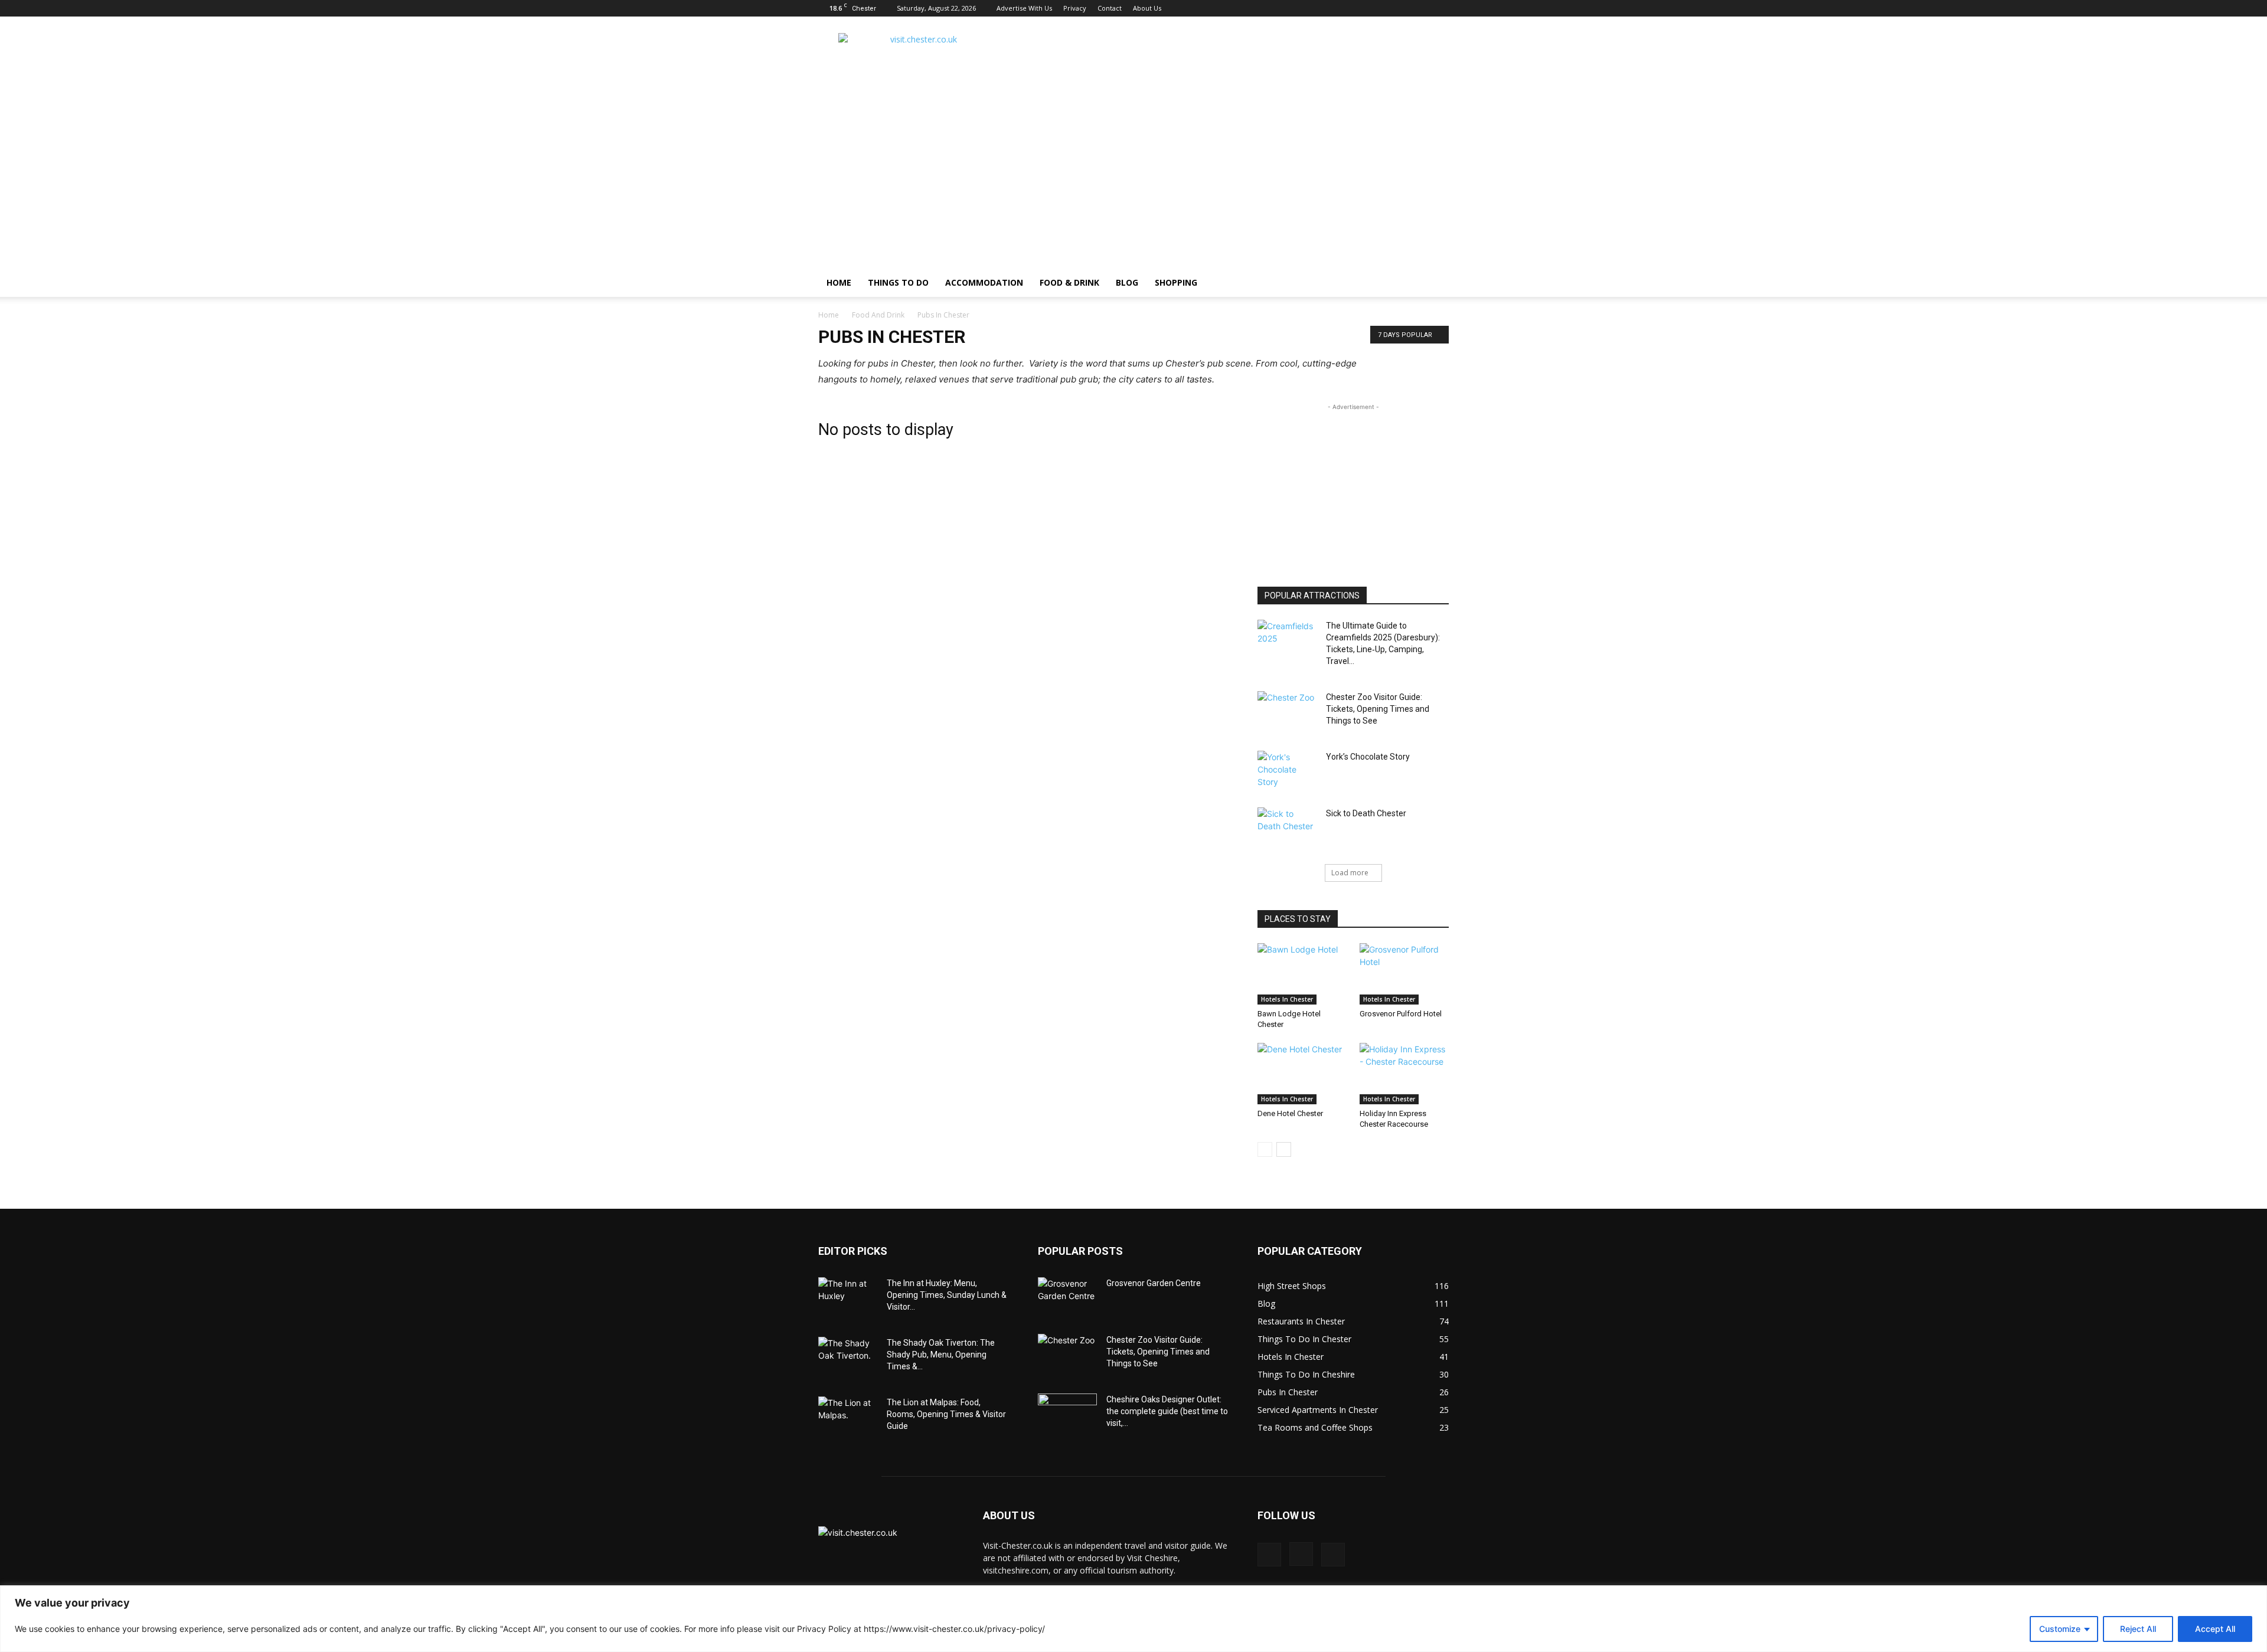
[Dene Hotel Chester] (1302, 1074)
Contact (1110, 8)
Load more (1350, 873)
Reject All (2138, 1629)
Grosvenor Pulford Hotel (1401, 1014)
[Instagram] (1420, 8)
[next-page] (1284, 1149)
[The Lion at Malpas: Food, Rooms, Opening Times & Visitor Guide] (848, 1417)
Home (829, 315)
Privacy (1075, 8)
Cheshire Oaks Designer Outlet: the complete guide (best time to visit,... (1167, 1411)
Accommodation (984, 282)
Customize (2060, 1629)
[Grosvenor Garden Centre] (1067, 1298)
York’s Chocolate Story (1368, 757)
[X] (1440, 8)
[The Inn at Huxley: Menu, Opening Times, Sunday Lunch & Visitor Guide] (848, 1298)
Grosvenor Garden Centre (1154, 1283)
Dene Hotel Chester (1290, 1113)
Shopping (1176, 282)
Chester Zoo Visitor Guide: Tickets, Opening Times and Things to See (1378, 709)
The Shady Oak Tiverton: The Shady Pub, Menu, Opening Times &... (941, 1355)
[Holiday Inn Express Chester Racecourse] (1404, 1074)
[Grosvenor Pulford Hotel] (1404, 974)
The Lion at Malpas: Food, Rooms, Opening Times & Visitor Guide (946, 1414)
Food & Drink (1069, 282)
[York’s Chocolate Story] (1287, 771)
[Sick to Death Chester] (1287, 828)
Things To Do (898, 282)
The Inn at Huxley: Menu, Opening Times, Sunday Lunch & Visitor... (947, 1295)
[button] (1435, 284)
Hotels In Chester (1287, 999)
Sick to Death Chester (1366, 813)
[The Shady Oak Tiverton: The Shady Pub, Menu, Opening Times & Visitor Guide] (848, 1357)
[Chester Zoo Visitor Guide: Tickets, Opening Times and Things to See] (1287, 712)
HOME (839, 282)
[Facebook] (1401, 8)
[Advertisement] (1234, 60)
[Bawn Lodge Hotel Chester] (1302, 974)
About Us (1147, 8)
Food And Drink (878, 315)
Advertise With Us (1024, 8)
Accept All (2215, 1629)
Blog (1127, 282)
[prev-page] (1265, 1149)
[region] (1133, 1619)
